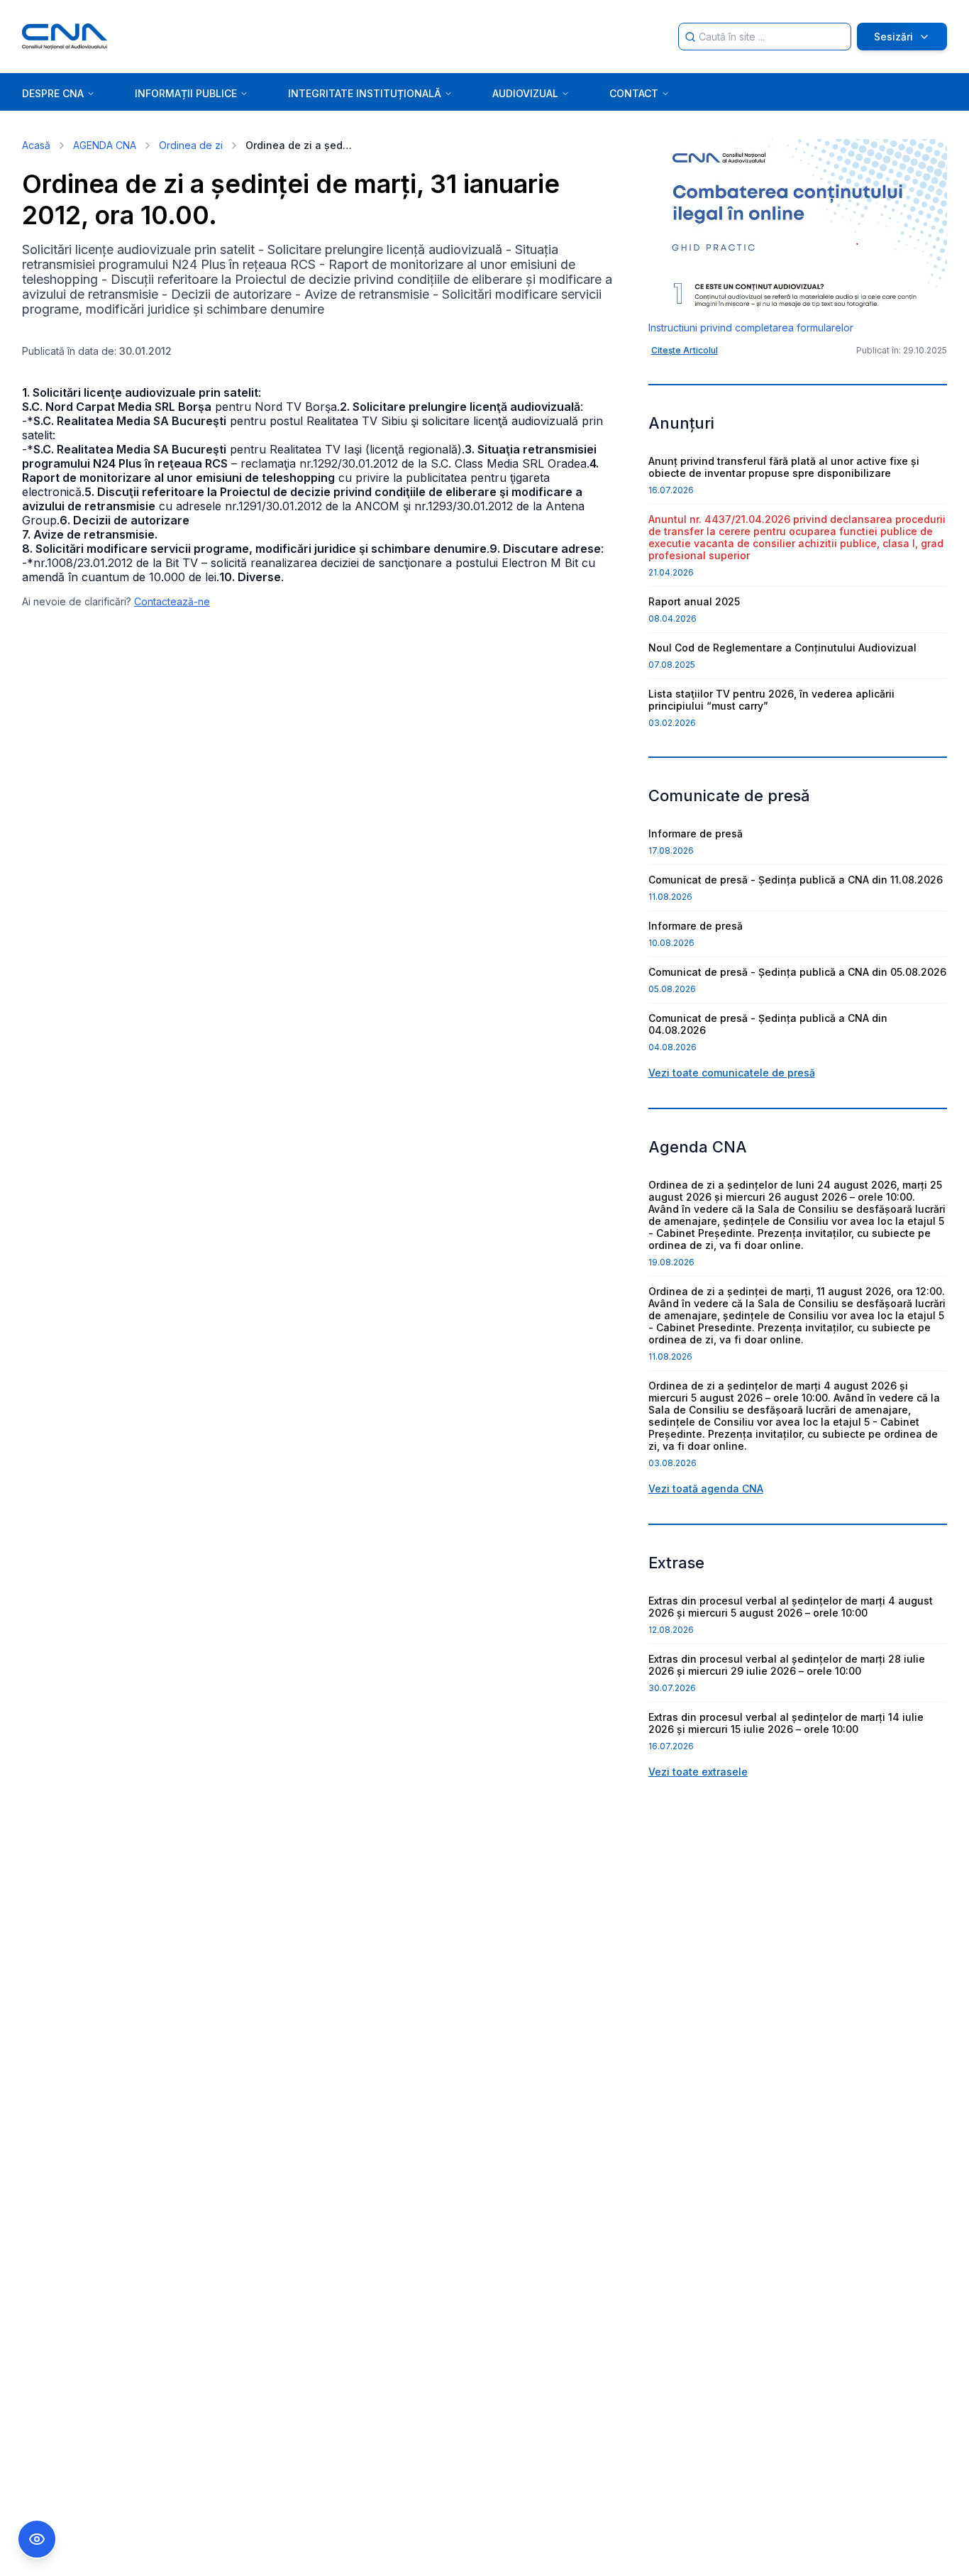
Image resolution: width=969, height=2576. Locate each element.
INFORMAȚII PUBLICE (186, 93)
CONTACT (634, 93)
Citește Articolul (685, 350)
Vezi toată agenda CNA (706, 1488)
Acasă (36, 145)
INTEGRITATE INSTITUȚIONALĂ (365, 93)
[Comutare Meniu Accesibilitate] (37, 2539)
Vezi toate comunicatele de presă (732, 1073)
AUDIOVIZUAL (525, 93)
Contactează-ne (172, 601)
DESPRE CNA (53, 93)
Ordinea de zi (191, 145)
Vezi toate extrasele (698, 1772)
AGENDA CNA (105, 145)
